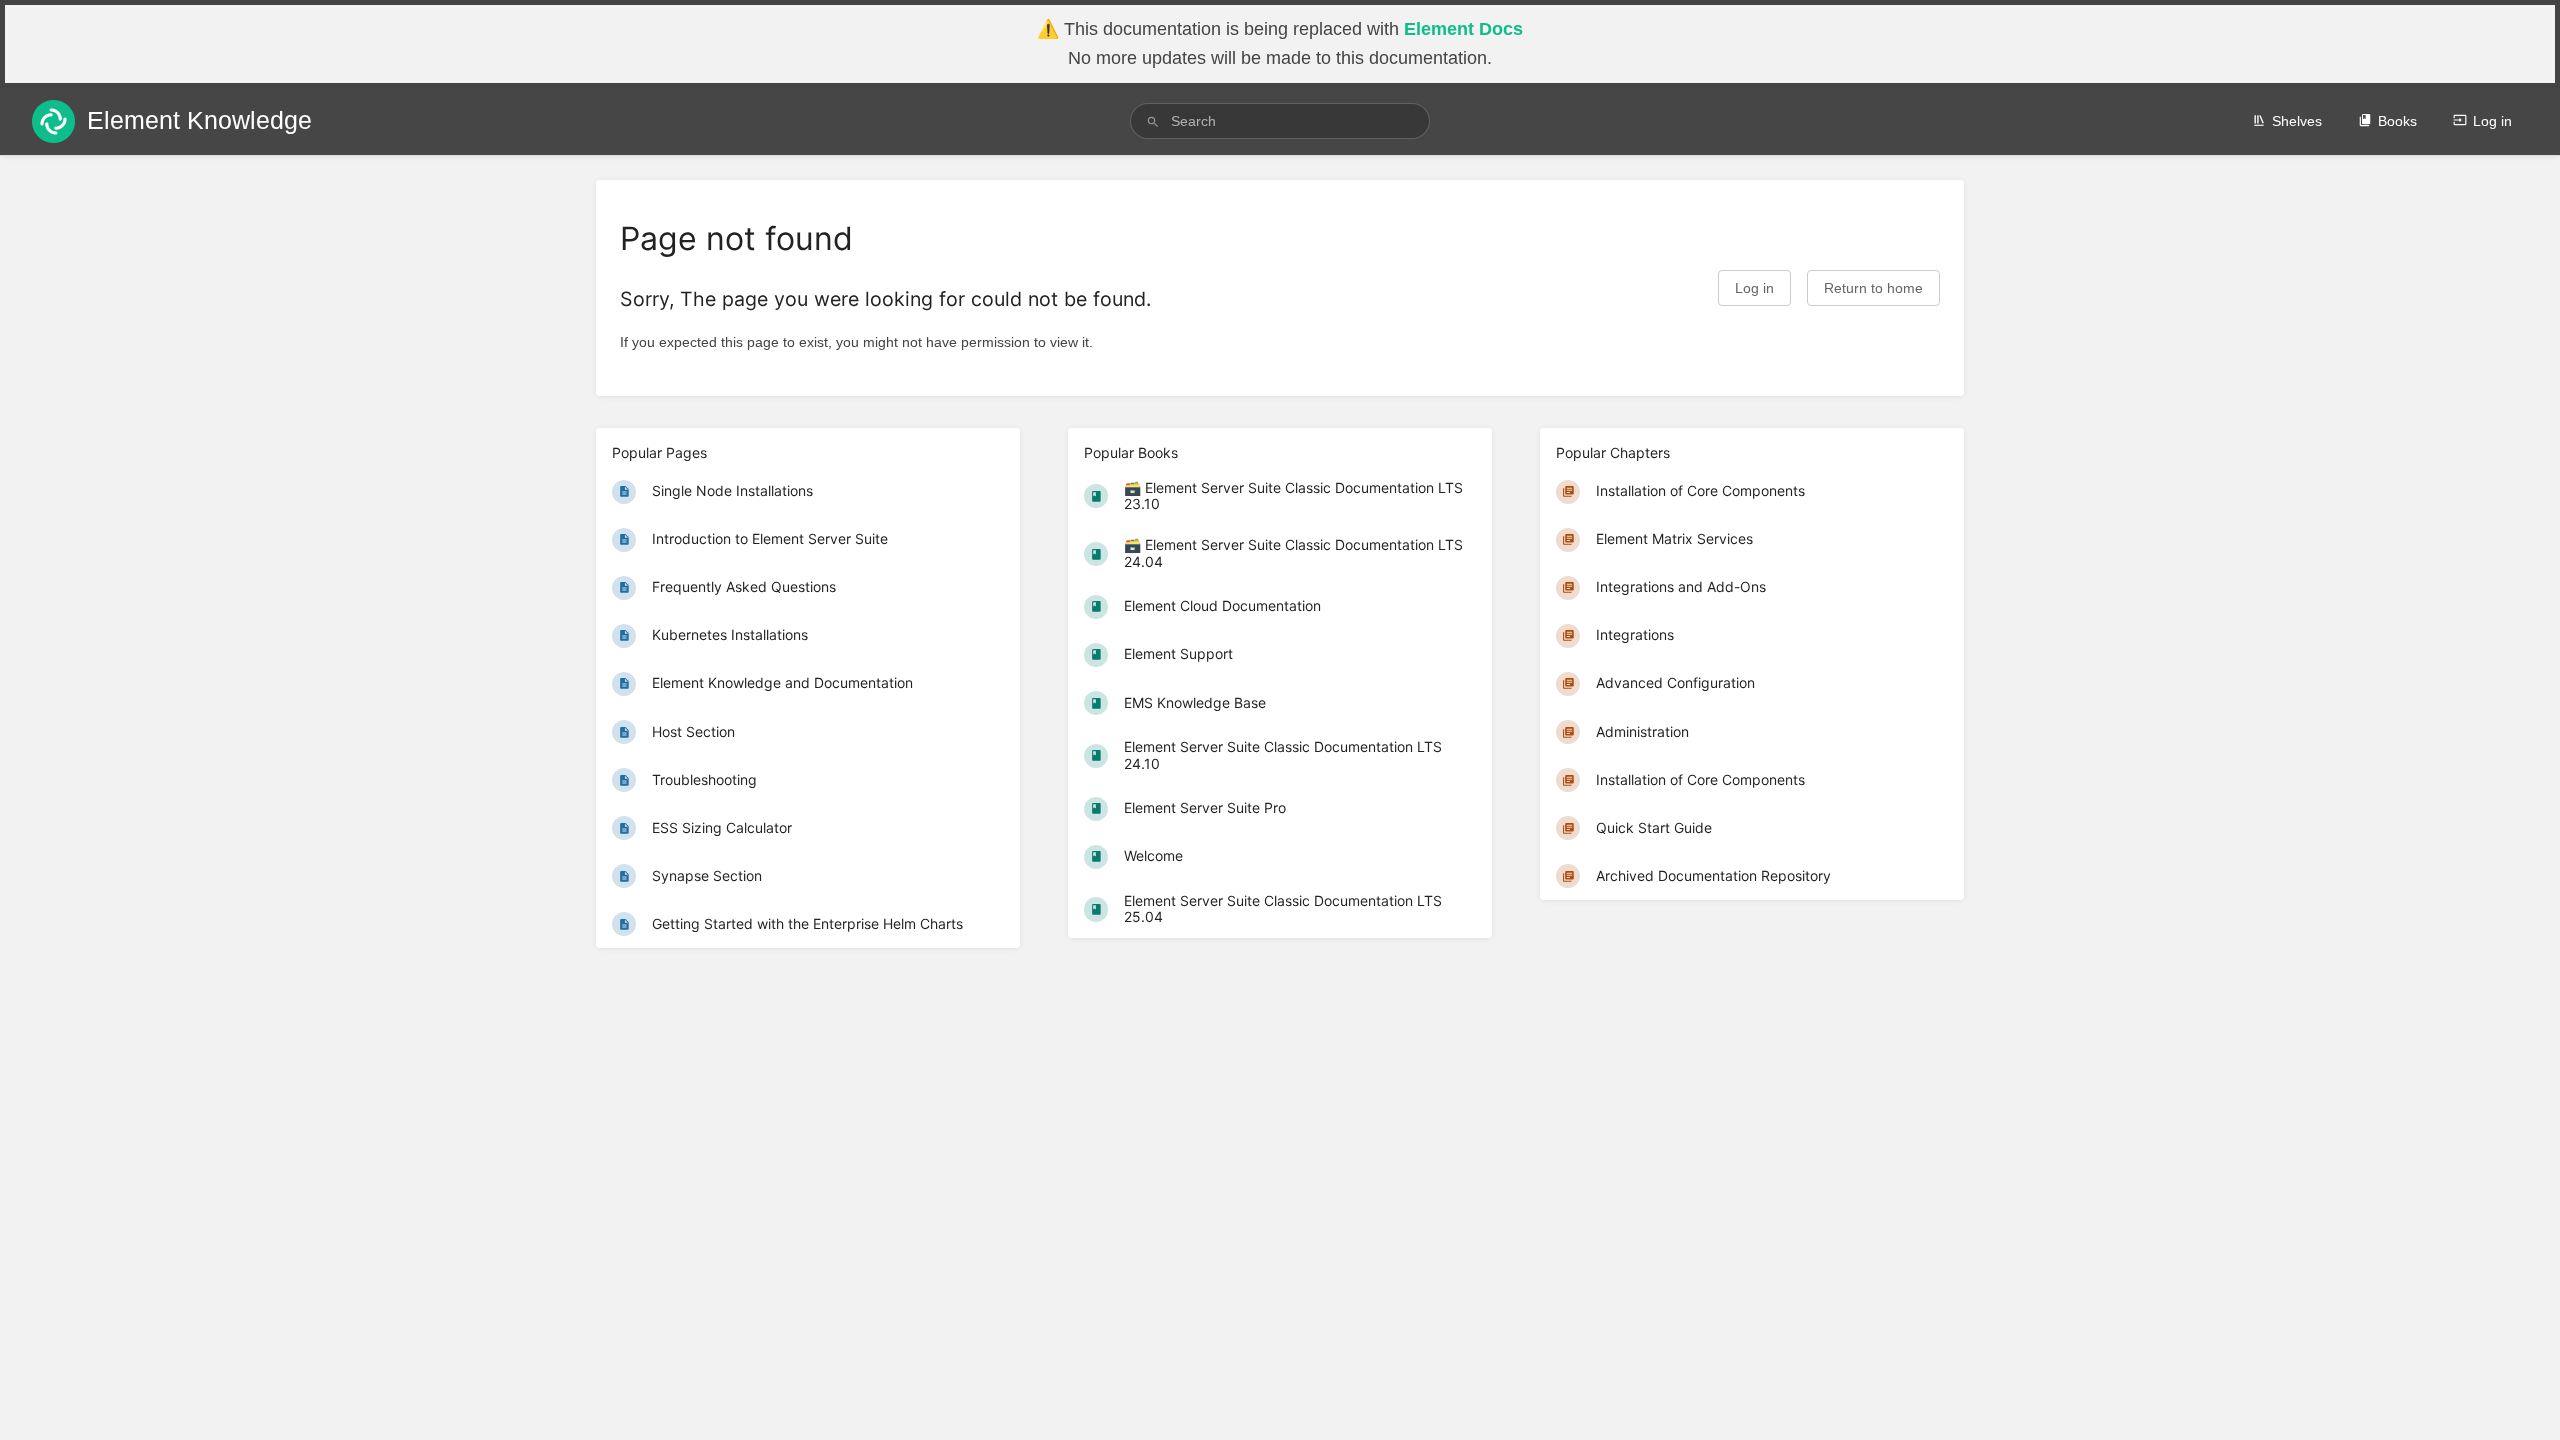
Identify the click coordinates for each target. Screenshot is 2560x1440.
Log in (2492, 121)
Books (2397, 121)
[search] (1280, 121)
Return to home (1873, 288)
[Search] (1153, 121)
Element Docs (1463, 29)
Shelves (2297, 121)
